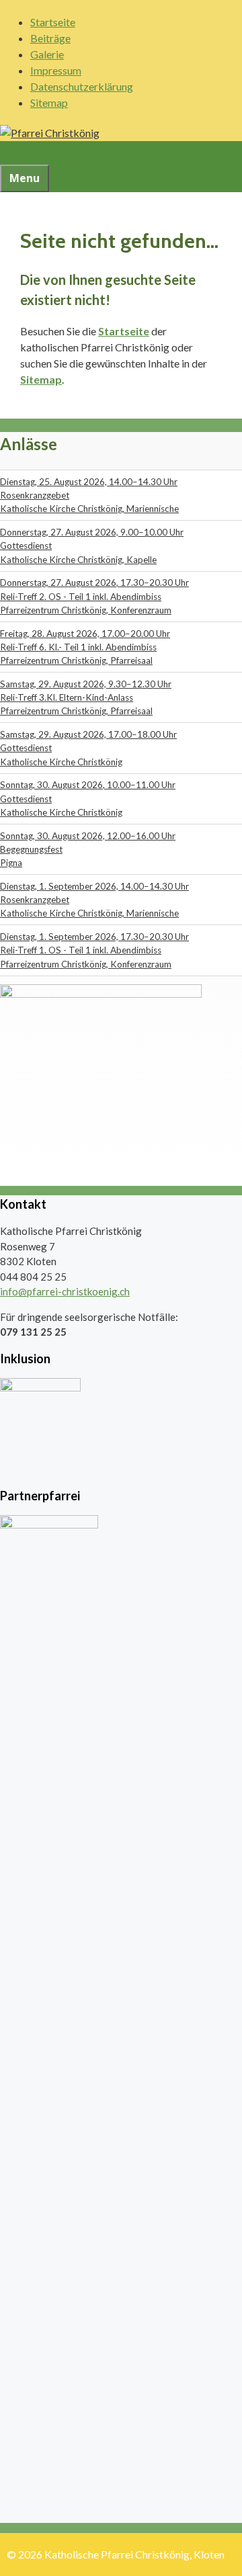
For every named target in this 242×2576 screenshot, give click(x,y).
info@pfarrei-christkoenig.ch (65, 1291)
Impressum (56, 70)
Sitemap (49, 102)
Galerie (47, 54)
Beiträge (50, 38)
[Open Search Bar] (8, 153)
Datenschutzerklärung (82, 86)
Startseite (53, 22)
